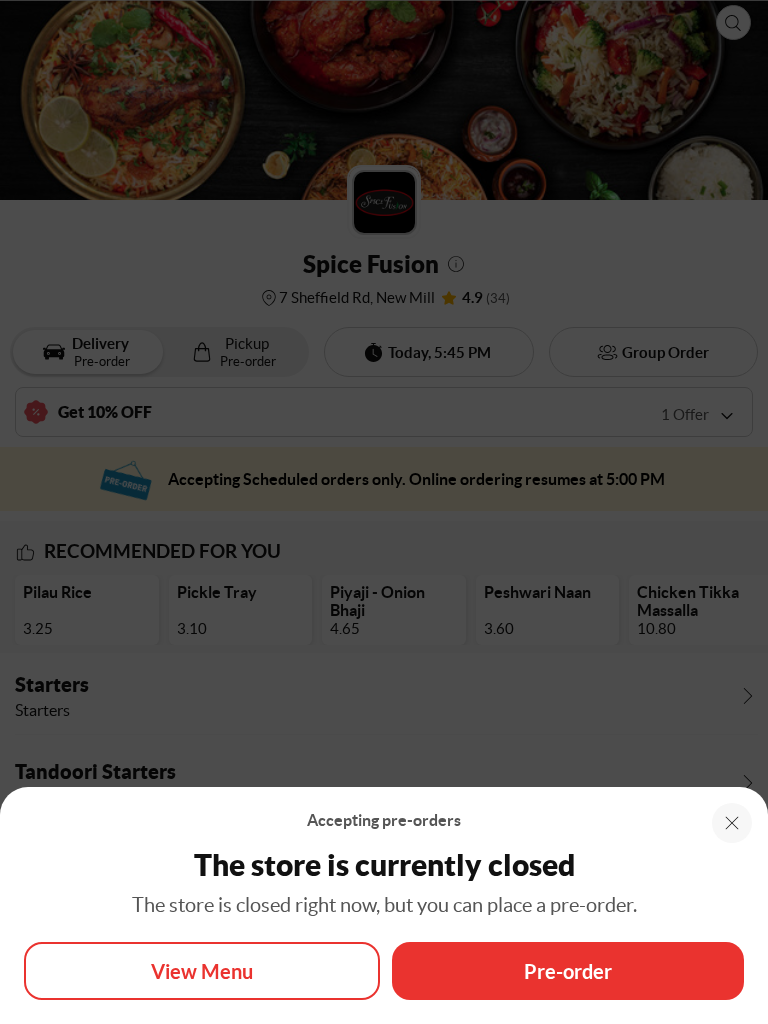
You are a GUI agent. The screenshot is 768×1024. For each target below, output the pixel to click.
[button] (732, 823)
